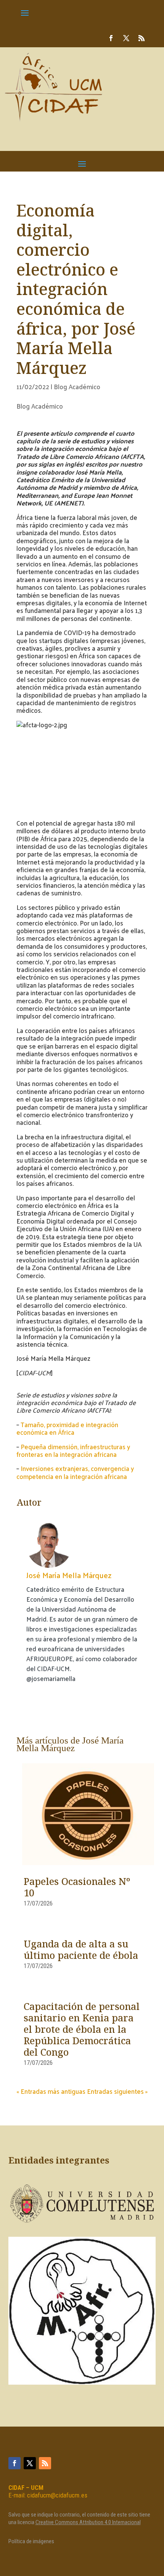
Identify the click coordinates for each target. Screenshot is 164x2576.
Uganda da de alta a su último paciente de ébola (81, 1950)
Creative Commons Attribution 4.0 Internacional (88, 2522)
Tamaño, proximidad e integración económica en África (67, 1428)
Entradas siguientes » (117, 2091)
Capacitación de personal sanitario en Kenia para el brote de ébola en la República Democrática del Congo (82, 2030)
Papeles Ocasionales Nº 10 (77, 1888)
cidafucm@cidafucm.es (57, 2495)
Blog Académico (77, 387)
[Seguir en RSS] (141, 38)
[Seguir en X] (126, 38)
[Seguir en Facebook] (111, 38)
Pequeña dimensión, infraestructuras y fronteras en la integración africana (73, 1450)
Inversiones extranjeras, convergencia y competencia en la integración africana (75, 1472)
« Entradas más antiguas (51, 2091)
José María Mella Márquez (69, 1575)
